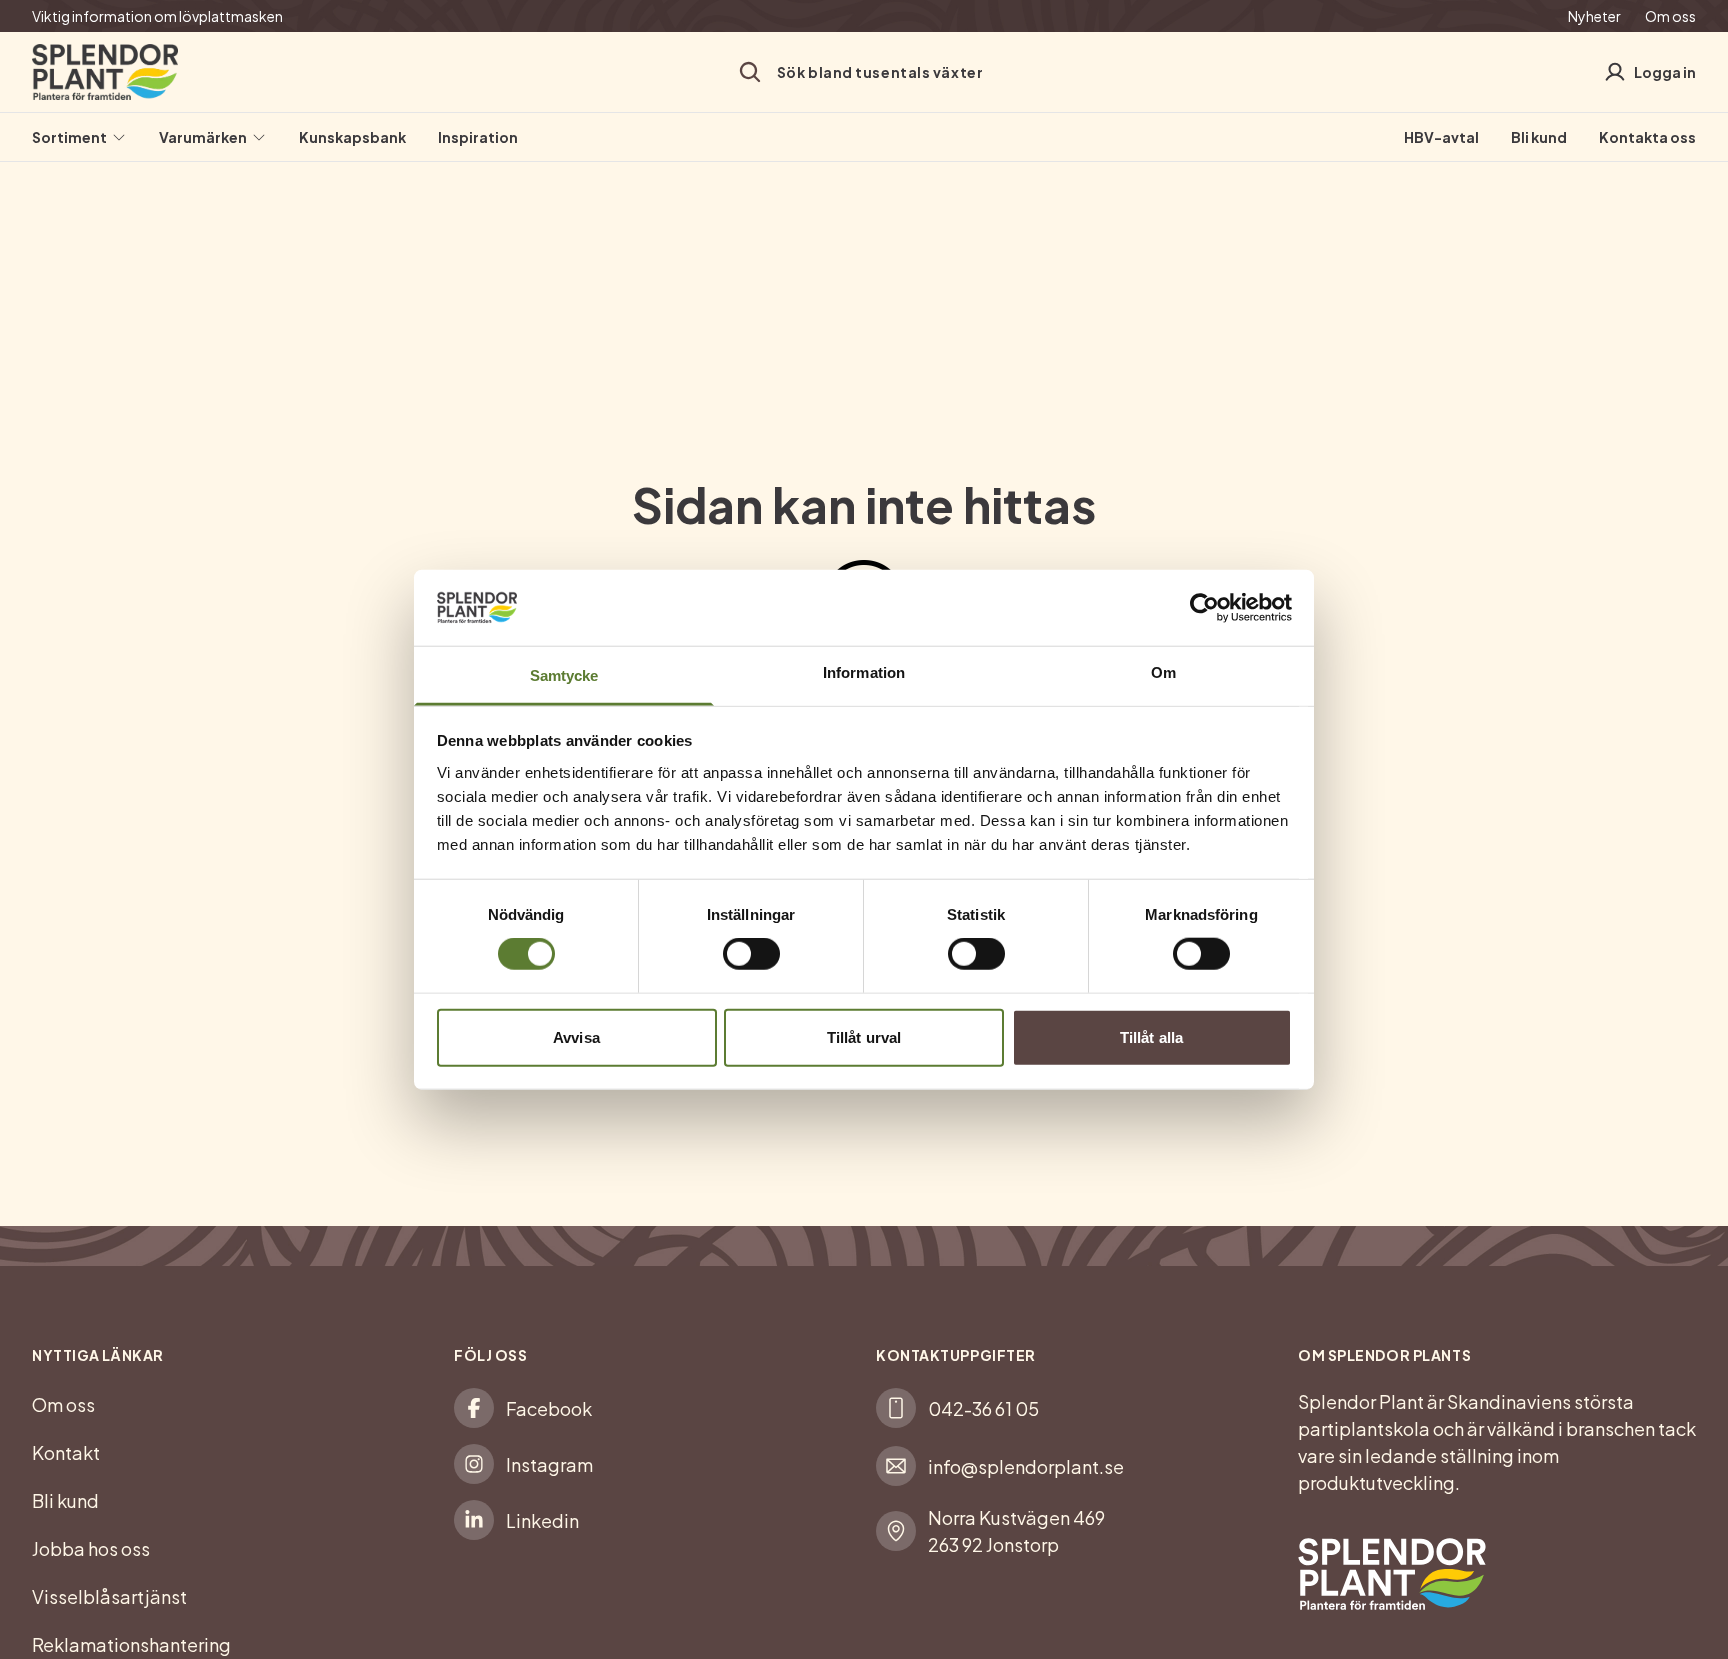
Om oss (1670, 16)
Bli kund (1539, 137)
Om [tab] (1163, 672)
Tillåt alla (1151, 1036)
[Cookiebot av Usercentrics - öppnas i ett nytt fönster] (1204, 608)
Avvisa (576, 1036)
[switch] (751, 954)
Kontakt (66, 1452)
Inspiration (478, 137)
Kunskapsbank (352, 137)
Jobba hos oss (91, 1548)
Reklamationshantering (131, 1644)
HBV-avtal (1441, 137)
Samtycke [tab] (564, 675)
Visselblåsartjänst (109, 1596)
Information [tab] (864, 672)
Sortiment (69, 137)
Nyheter (1594, 16)
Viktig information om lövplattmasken (157, 16)
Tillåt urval (864, 1036)
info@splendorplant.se (1026, 1466)
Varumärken (203, 137)
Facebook (549, 1408)
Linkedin (542, 1520)
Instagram (549, 1464)
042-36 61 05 (983, 1408)
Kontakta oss (1647, 137)
